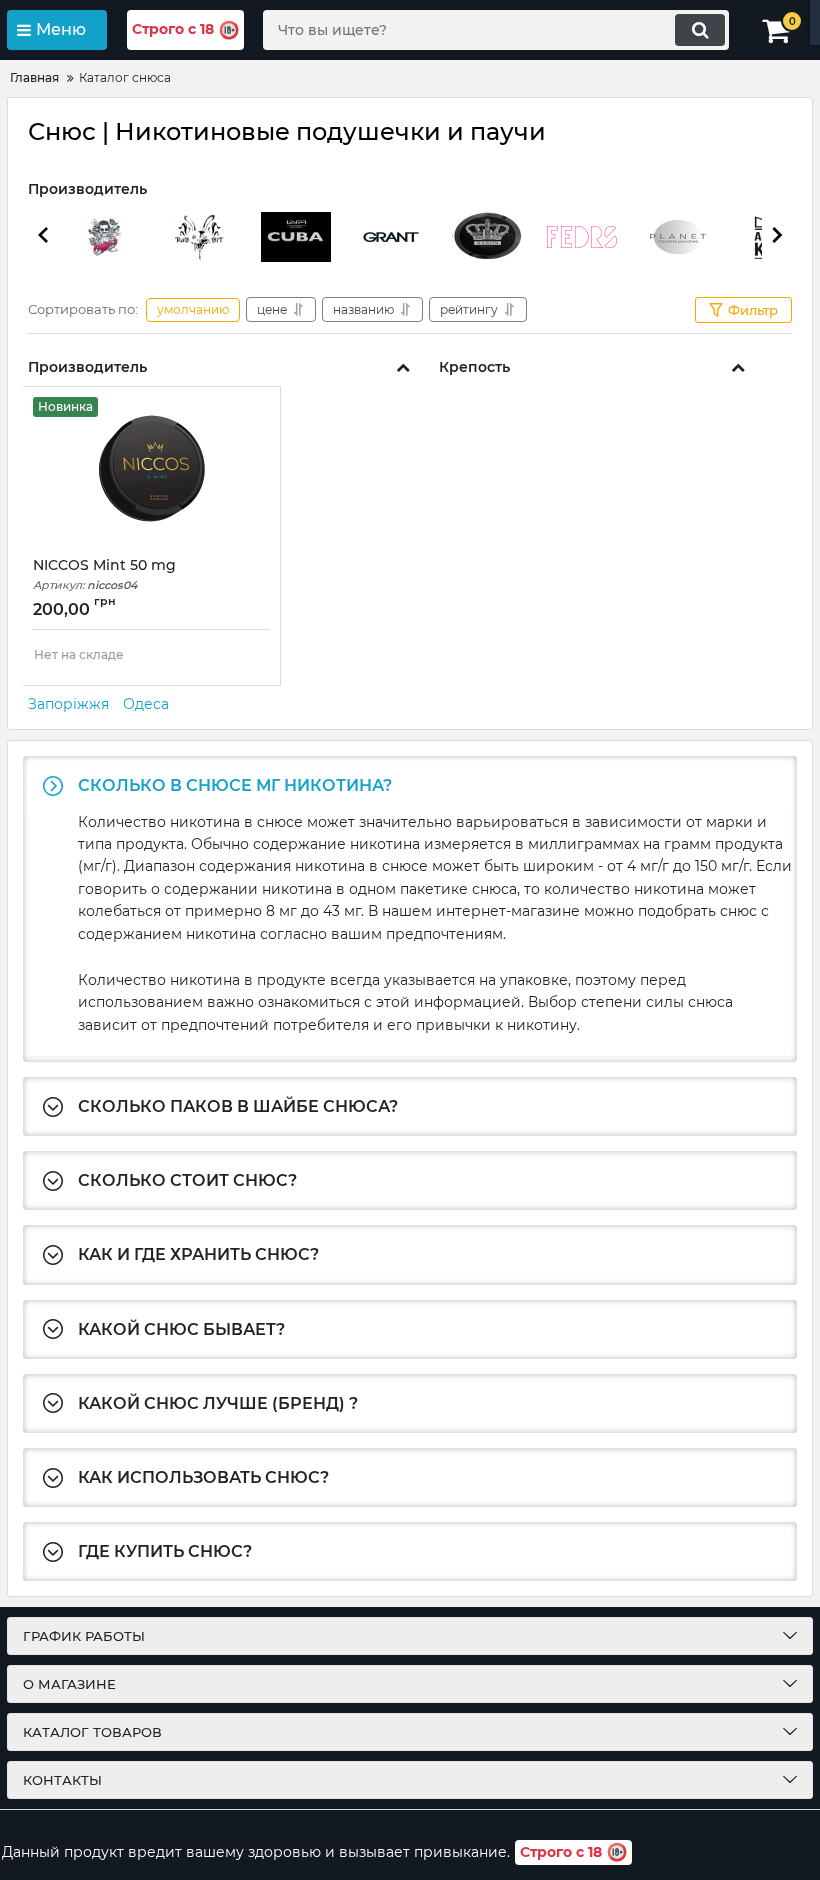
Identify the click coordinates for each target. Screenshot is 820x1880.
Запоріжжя (68, 704)
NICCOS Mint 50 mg (104, 574)
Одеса (146, 704)
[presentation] (43, 238)
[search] (700, 30)
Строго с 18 (173, 29)
